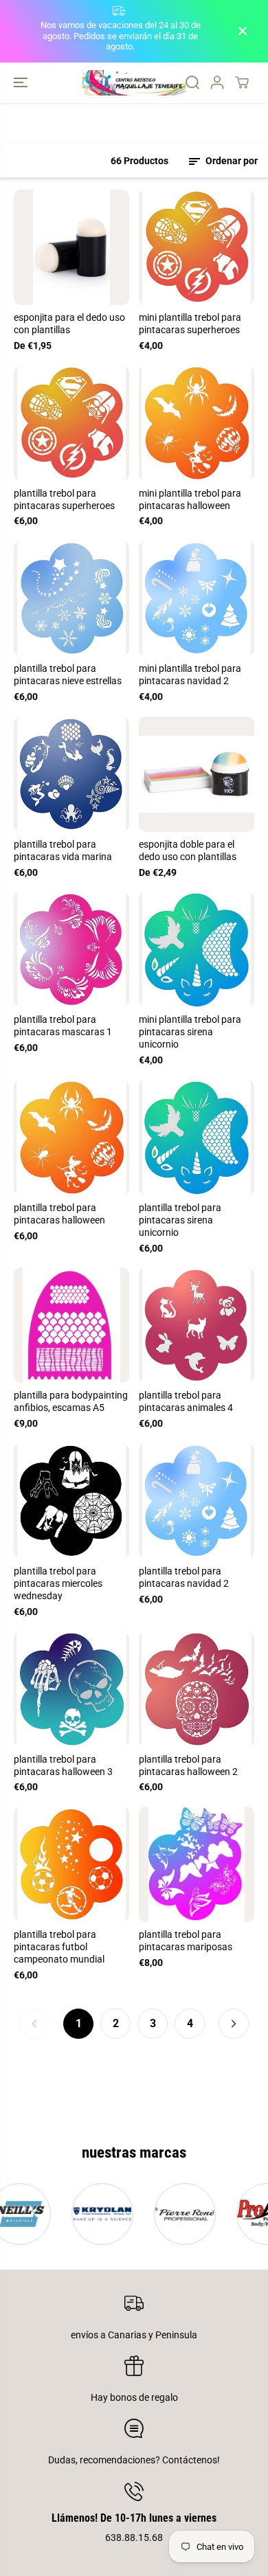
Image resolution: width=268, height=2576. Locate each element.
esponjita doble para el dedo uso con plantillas (188, 850)
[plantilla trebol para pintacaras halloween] (71, 1138)
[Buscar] (192, 82)
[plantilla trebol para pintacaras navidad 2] (197, 1501)
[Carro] (242, 82)
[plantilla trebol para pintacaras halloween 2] (197, 1689)
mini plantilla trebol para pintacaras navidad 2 (190, 675)
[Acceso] (217, 82)
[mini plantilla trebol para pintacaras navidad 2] (197, 598)
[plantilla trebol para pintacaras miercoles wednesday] (71, 1501)
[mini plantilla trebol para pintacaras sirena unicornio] (197, 949)
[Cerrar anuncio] (243, 31)
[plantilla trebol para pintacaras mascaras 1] (71, 949)
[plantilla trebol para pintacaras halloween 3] (71, 1689)
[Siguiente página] (234, 2024)
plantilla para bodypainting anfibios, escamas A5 (71, 1401)
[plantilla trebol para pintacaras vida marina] (71, 774)
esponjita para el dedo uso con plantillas (69, 324)
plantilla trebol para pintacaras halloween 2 (188, 1765)
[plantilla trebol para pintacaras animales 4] (197, 1325)
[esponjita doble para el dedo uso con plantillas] (197, 774)
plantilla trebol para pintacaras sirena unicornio (180, 1220)
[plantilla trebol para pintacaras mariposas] (197, 1864)
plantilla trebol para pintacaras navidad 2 (184, 1577)
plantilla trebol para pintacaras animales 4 (186, 1401)
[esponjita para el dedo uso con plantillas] (71, 247)
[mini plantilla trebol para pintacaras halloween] (197, 423)
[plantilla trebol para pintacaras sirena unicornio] (197, 1138)
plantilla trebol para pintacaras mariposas (186, 1941)
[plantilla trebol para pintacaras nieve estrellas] (71, 598)
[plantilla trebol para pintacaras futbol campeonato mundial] (71, 1864)
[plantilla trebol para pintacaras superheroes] (71, 423)
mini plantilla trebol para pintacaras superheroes (190, 324)
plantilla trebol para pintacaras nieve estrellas (68, 675)
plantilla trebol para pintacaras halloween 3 (63, 1765)
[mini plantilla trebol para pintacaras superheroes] (197, 247)
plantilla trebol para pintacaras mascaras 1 (63, 1026)
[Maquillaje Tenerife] (134, 83)
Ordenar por (231, 161)
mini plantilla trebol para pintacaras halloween (190, 499)
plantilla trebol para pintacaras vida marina (63, 850)
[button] (22, 83)
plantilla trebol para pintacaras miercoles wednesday (58, 1583)
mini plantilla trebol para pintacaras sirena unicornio (190, 1032)
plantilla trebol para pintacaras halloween (59, 1214)
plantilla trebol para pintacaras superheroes (64, 499)
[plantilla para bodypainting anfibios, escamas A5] (71, 1325)
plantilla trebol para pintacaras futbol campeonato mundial (59, 1947)
